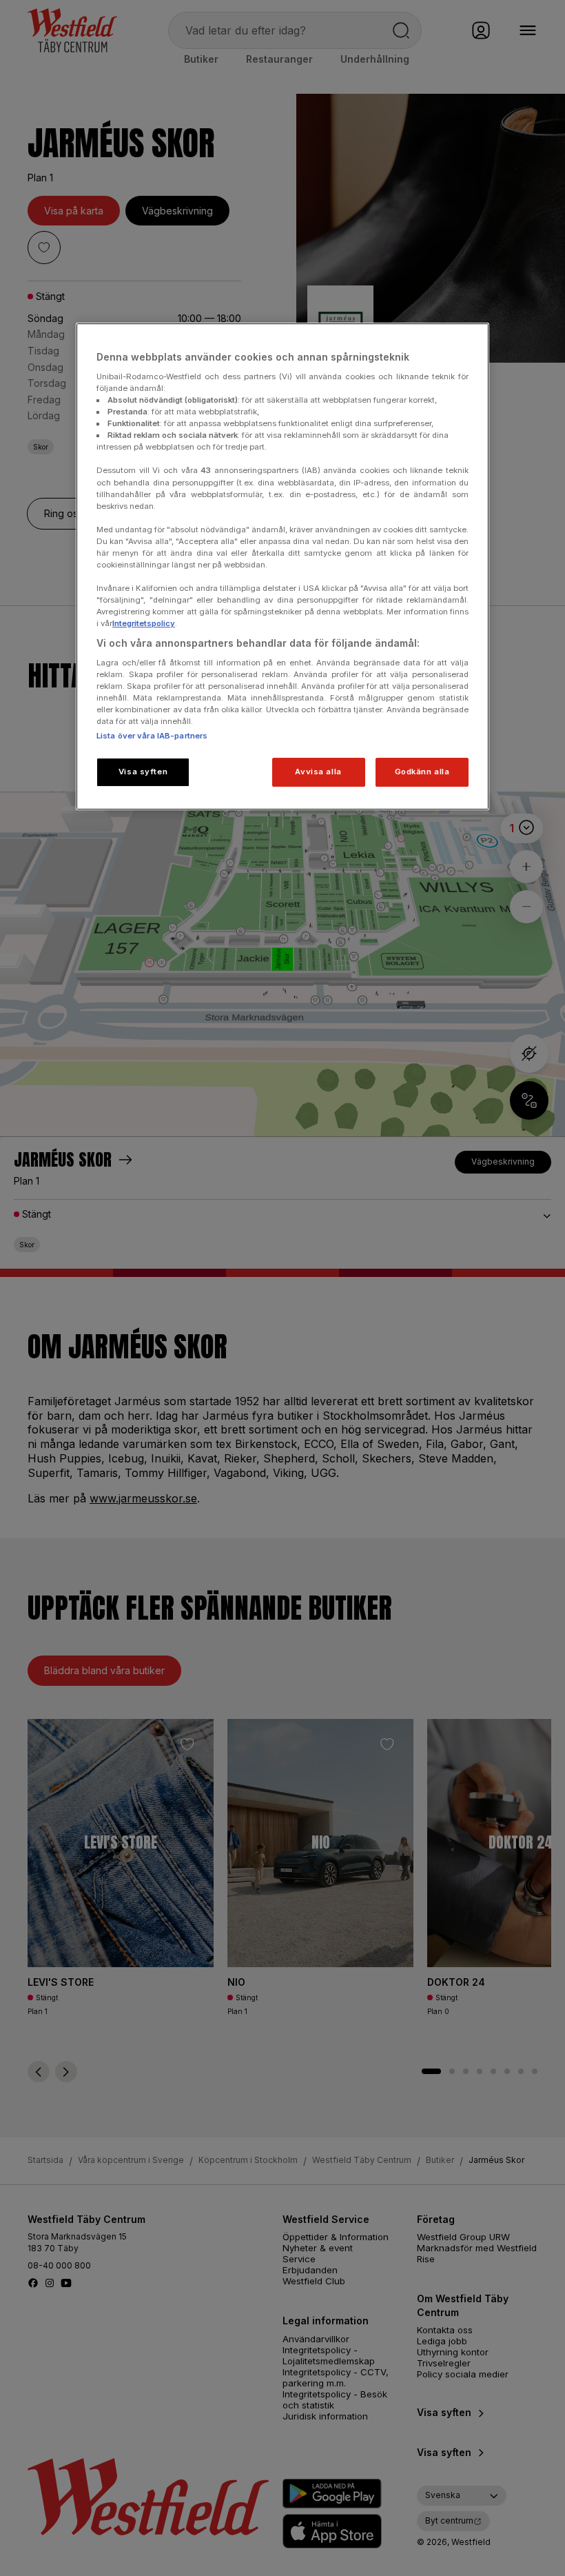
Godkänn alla (422, 772)
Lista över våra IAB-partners (152, 736)
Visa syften (143, 772)
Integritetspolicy (144, 623)
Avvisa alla (318, 772)
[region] (282, 566)
